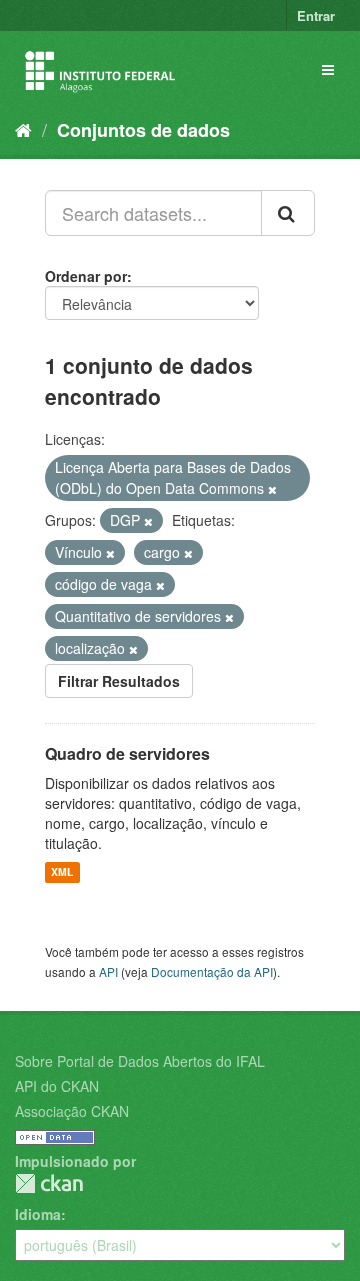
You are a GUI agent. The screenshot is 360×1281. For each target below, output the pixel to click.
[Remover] (272, 489)
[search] (288, 213)
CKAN (49, 1183)
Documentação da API (212, 971)
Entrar (316, 15)
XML (62, 872)
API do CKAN (57, 1086)
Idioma (38, 1214)
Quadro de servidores (127, 753)
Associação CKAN (72, 1111)
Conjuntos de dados (143, 130)
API (108, 971)
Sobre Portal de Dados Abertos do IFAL (140, 1061)
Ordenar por (86, 276)
